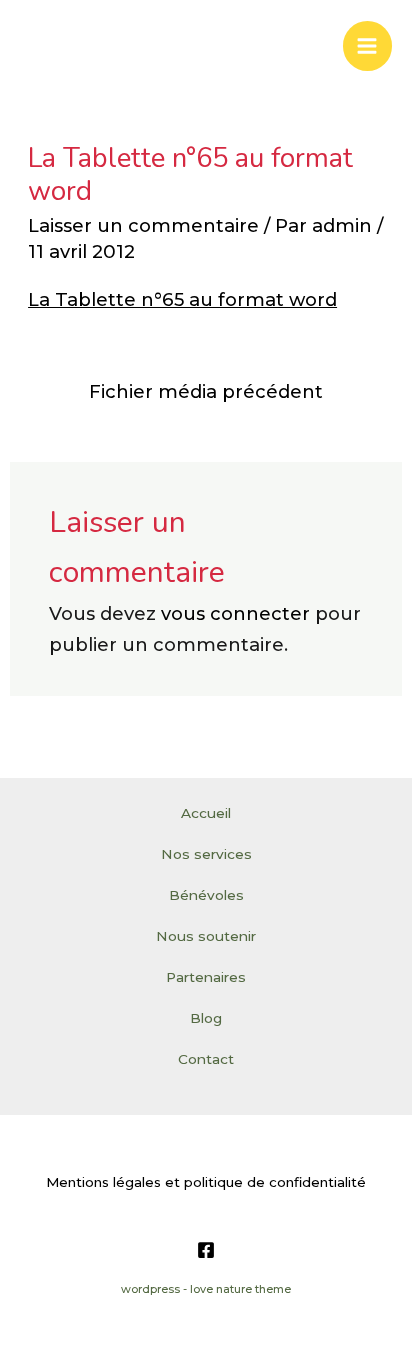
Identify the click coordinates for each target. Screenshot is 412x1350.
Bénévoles (206, 895)
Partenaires (206, 977)
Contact (206, 1059)
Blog (206, 1018)
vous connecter (235, 613)
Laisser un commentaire (143, 225)
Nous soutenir (206, 936)
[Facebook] (206, 1250)
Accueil (206, 813)
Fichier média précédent (206, 391)
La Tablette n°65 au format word (182, 299)
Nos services (206, 854)
